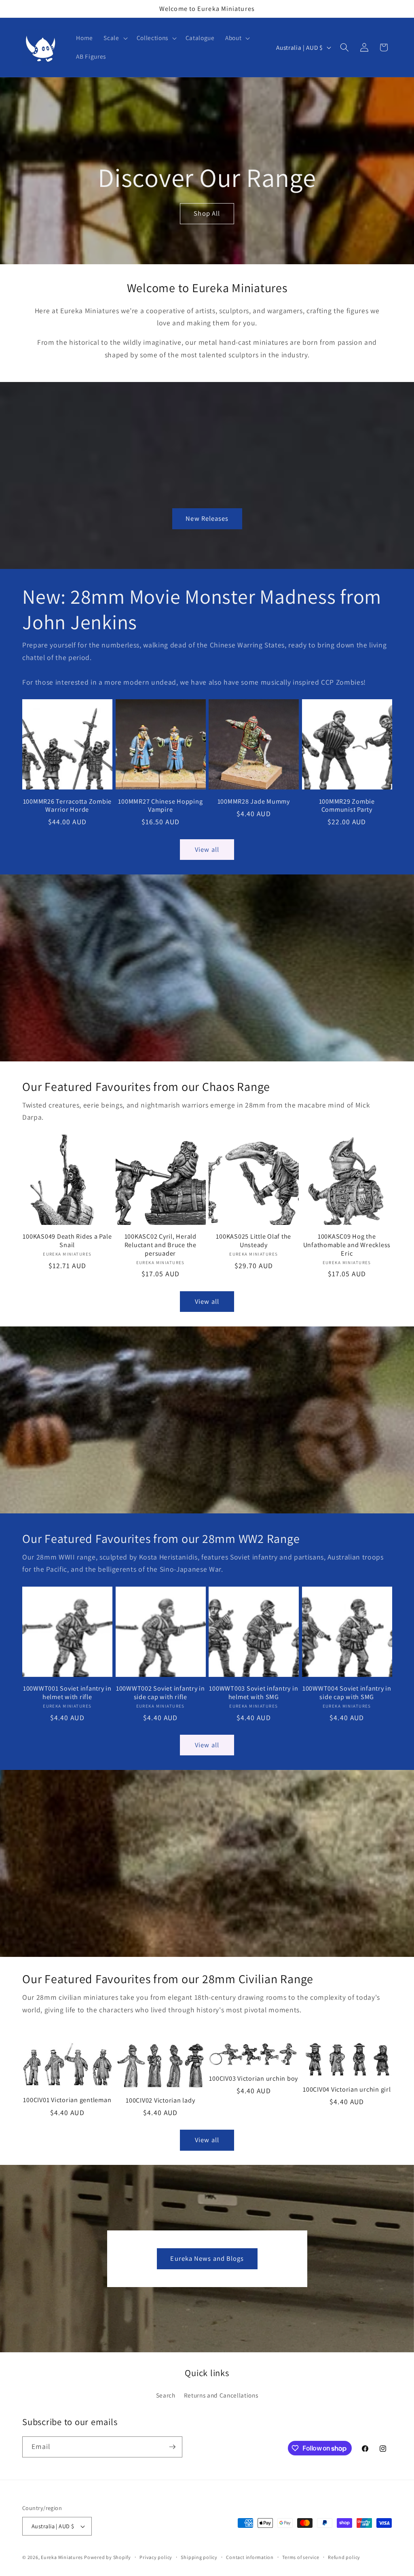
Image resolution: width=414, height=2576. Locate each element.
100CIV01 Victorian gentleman (67, 2100)
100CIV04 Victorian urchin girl (347, 2089)
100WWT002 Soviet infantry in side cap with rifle (161, 1692)
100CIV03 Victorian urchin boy (253, 2078)
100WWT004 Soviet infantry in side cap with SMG (347, 1692)
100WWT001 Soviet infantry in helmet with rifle (67, 1692)
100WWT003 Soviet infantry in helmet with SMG (253, 1692)
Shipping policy (199, 2557)
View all (207, 849)
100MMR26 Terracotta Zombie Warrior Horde (68, 805)
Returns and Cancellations (221, 2395)
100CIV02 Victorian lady (160, 2100)
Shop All (207, 214)
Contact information (250, 2557)
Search (166, 2395)
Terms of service (301, 2557)
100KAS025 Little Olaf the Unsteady (253, 1240)
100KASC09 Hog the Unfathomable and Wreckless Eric (347, 1245)
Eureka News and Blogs (207, 2258)
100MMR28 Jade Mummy (254, 801)
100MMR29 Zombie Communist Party (347, 805)
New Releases (207, 518)
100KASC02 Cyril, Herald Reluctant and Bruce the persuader (161, 1245)
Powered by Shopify (108, 2557)
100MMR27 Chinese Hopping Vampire (160, 805)
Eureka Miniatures (62, 2557)
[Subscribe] (172, 2447)
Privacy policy (156, 2557)
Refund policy (344, 2557)
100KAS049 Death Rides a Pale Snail (67, 1240)
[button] (115, 38)
